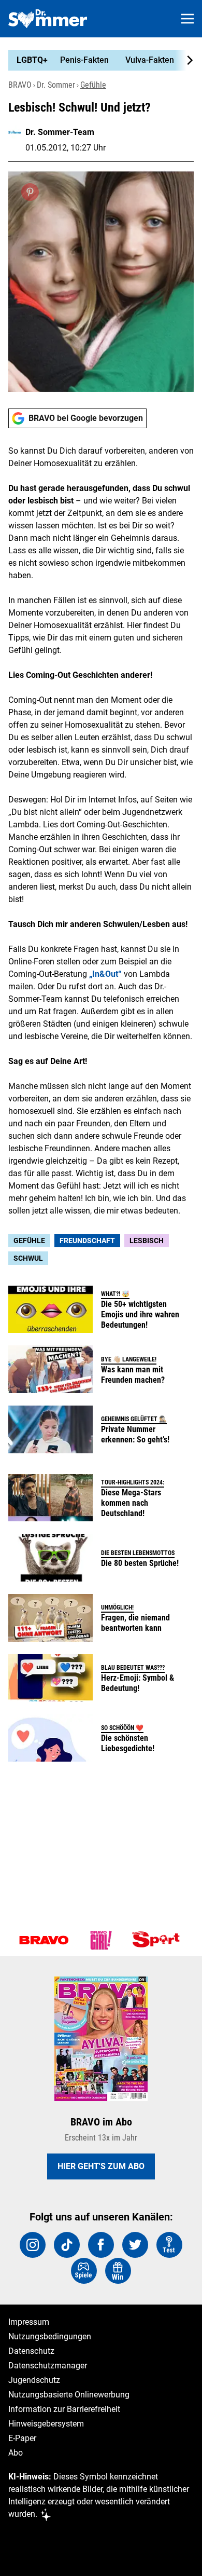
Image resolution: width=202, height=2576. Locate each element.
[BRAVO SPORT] (158, 1940)
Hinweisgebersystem (46, 2424)
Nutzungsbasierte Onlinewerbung (69, 2395)
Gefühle (93, 85)
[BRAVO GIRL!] (101, 1940)
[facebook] (101, 2245)
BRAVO (20, 85)
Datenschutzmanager (48, 2366)
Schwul (28, 1258)
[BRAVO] (44, 1940)
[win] (118, 2271)
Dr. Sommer (56, 85)
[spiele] (84, 2271)
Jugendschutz (34, 2380)
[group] (97, 60)
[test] (169, 2245)
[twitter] (135, 2245)
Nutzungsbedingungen (50, 2336)
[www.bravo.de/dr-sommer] (48, 19)
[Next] (184, 60)
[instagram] (33, 2245)
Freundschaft (87, 1241)
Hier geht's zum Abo (101, 2166)
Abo (16, 2453)
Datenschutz (31, 2351)
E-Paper (22, 2438)
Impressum (29, 2322)
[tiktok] (67, 2245)
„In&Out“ (105, 974)
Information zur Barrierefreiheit (64, 2409)
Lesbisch (147, 1241)
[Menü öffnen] (187, 19)
